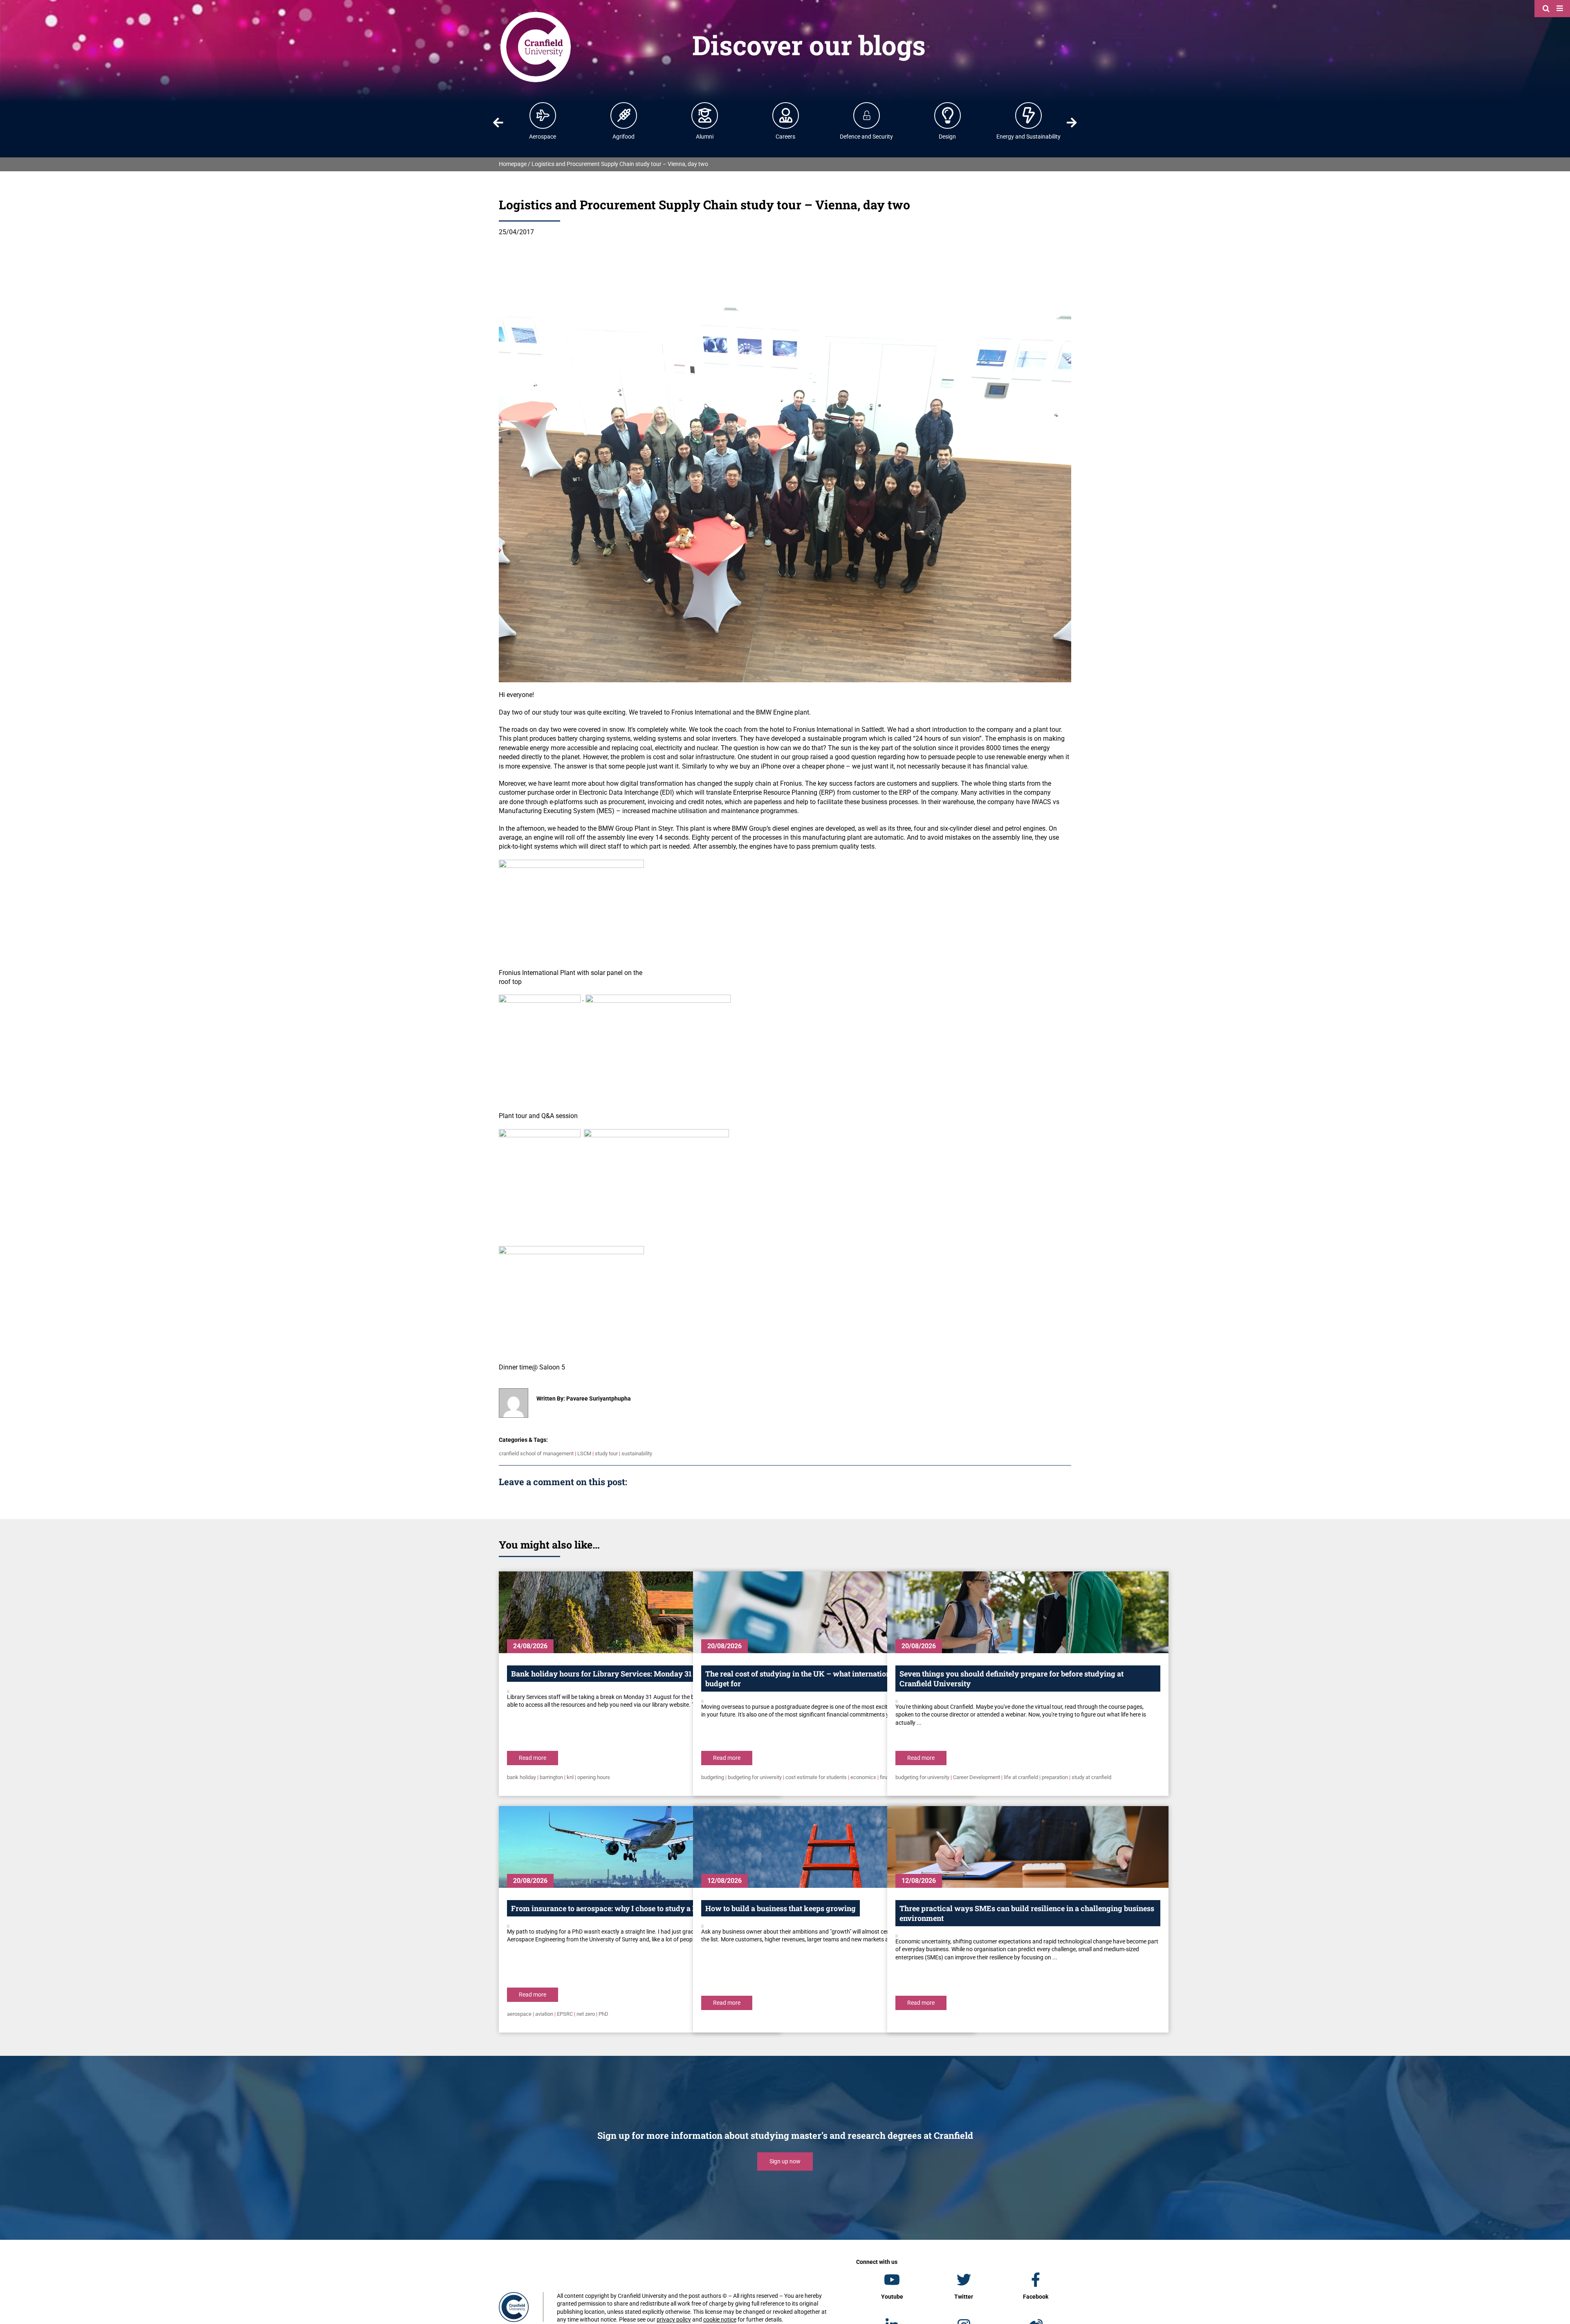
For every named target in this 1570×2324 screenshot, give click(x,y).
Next (1072, 123)
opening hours (594, 1777)
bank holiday (521, 1777)
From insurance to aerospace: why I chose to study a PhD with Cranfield (635, 1908)
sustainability (637, 1453)
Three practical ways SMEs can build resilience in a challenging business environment (1027, 1913)
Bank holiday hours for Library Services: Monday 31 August (615, 1674)
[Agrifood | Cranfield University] (624, 115)
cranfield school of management (536, 1453)
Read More (533, 1758)
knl (570, 1777)
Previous (498, 123)
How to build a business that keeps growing (781, 1908)
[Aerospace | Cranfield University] (543, 115)
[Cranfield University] (536, 13)
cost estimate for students (816, 1777)
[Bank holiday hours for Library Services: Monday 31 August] (639, 1612)
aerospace (519, 2014)
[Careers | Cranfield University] (786, 115)
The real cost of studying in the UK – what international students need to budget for (830, 1679)
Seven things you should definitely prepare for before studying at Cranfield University (1012, 1679)
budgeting (713, 1777)
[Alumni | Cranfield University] (705, 115)
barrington (551, 1777)
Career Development (977, 1777)
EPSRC (565, 2014)
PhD (603, 2014)
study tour (606, 1453)
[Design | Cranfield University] (948, 115)
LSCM (584, 1453)
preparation (1055, 1777)
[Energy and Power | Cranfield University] (1029, 115)
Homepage (513, 164)
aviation (544, 2014)
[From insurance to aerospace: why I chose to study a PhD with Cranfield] (639, 1847)
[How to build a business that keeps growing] (834, 1847)
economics (863, 1777)
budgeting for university (755, 1777)
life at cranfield (1021, 1777)
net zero (586, 2014)
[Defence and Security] (867, 115)
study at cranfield (1091, 1777)
